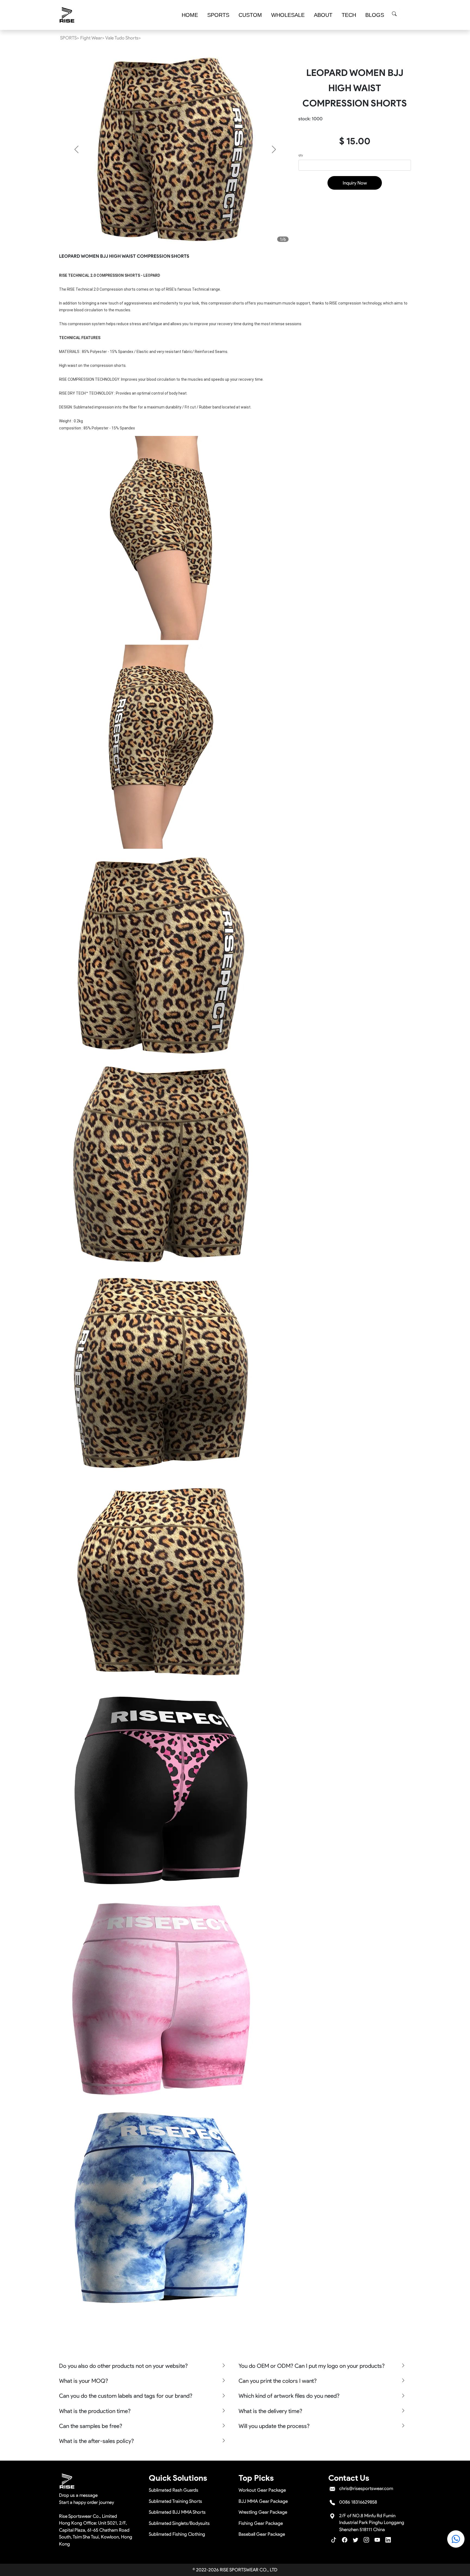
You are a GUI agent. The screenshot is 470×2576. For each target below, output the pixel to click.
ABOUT (323, 15)
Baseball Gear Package (262, 2534)
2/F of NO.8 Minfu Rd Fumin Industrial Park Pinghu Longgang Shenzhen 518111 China (372, 2523)
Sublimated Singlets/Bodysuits (179, 2523)
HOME (190, 15)
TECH (349, 15)
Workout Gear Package (262, 2490)
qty (301, 155)
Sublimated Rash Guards (174, 2490)
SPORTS (218, 15)
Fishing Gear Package (261, 2523)
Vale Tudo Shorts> (123, 38)
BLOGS (375, 15)
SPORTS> (70, 38)
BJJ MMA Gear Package (263, 2501)
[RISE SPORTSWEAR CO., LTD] (67, 15)
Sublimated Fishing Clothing (177, 2534)
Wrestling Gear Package (263, 2512)
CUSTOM (250, 15)
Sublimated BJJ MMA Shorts (177, 2512)
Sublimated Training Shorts (175, 2501)
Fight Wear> (92, 38)
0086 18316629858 (358, 2502)
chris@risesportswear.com (366, 2488)
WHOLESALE (288, 15)
